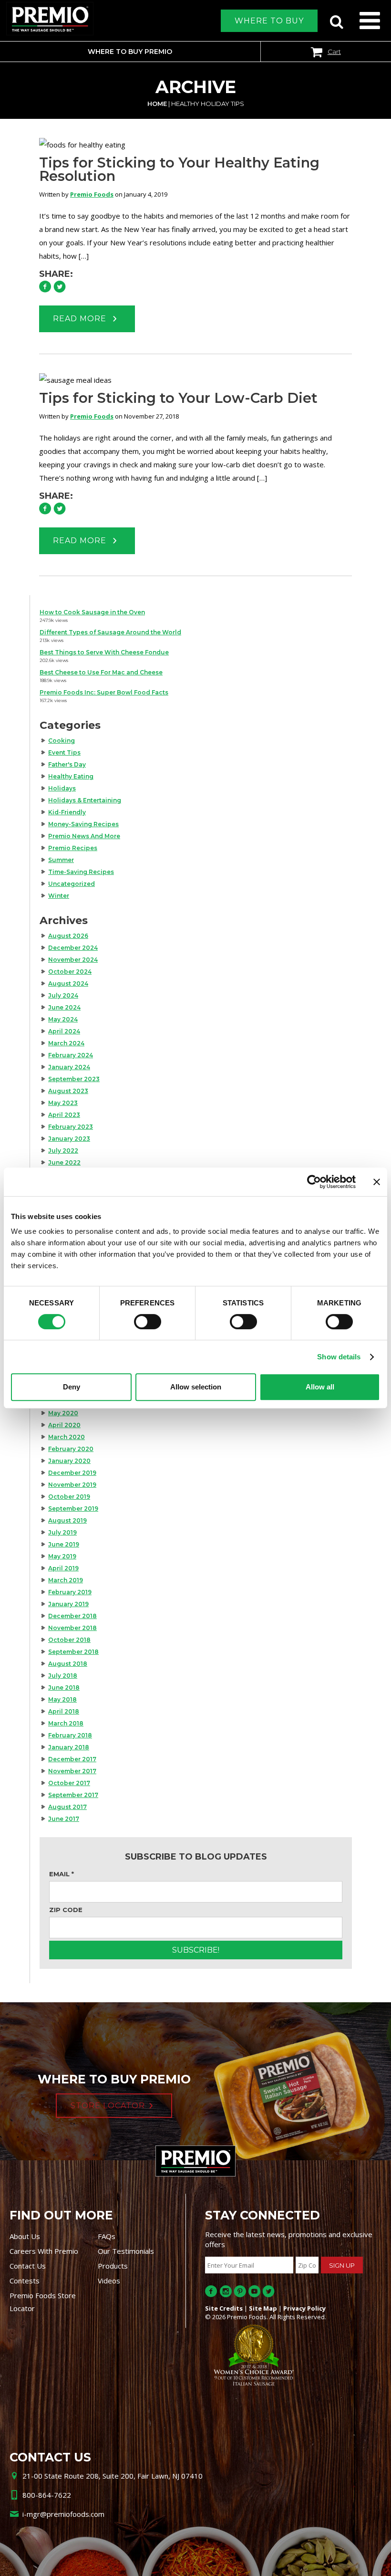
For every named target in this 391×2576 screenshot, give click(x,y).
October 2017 (69, 1783)
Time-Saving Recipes (81, 872)
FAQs (107, 2236)
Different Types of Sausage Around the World (110, 632)
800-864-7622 (47, 2495)
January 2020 (69, 1461)
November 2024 (73, 960)
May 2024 (63, 1019)
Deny (72, 1387)
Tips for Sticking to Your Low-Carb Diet (178, 398)
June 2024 (64, 1007)
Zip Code (66, 1910)
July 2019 (62, 1532)
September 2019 (73, 1509)
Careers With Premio (44, 2251)
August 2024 (68, 983)
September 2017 (73, 1795)
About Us (25, 2236)
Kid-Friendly (67, 812)
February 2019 (70, 1592)
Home (157, 104)
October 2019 (69, 1497)
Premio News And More (84, 836)
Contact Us (28, 2266)
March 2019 (66, 1580)
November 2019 (72, 1485)
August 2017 (67, 1807)
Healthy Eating (71, 776)
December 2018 (72, 1616)
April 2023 (64, 1115)
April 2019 (63, 1568)
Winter (59, 896)
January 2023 (69, 1139)
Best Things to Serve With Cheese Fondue (104, 652)
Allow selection (196, 1387)
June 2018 (64, 1688)
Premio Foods (92, 194)
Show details (339, 1357)
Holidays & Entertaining (85, 800)
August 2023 (68, 1091)
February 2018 (70, 1735)
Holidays (62, 788)
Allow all (320, 1387)
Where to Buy (269, 21)
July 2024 (63, 995)
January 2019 (68, 1604)
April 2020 (64, 1425)
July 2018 (63, 1676)
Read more (81, 319)
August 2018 (68, 1664)
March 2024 (66, 1043)
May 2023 (63, 1103)
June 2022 (64, 1162)
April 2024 (64, 1031)
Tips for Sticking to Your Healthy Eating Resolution (179, 169)
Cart (334, 52)
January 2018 (69, 1747)
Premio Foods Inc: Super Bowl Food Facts (104, 692)
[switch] (148, 1322)
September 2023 (74, 1079)
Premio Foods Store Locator (43, 2302)
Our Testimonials (126, 2251)
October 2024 (70, 972)
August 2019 (67, 1520)
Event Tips (64, 752)
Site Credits (224, 2308)
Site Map (263, 2308)
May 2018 (62, 1699)
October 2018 (69, 1640)
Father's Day (67, 764)
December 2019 (72, 1473)
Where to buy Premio (130, 52)
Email (62, 1874)
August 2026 (68, 936)
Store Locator (108, 2106)
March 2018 (66, 1723)
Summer (61, 860)
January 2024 (69, 1067)
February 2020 (71, 1449)
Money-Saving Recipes (83, 824)
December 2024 (73, 948)
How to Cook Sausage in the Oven (92, 612)
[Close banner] (377, 1182)
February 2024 (71, 1055)
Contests (25, 2281)
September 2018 (73, 1652)
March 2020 (67, 1437)
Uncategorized (72, 884)
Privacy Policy (304, 2308)
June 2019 (64, 1544)
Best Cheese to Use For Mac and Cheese (101, 672)
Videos (109, 2281)
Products (113, 2266)
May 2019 (62, 1556)
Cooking (62, 741)
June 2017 (64, 1819)
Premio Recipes (73, 848)
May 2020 (63, 1413)
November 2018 (72, 1628)
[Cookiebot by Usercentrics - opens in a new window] (314, 1182)
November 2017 (72, 1771)
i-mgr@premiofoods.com (63, 2514)
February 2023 (71, 1127)
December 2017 (72, 1759)
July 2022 (63, 1151)
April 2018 (64, 1711)
